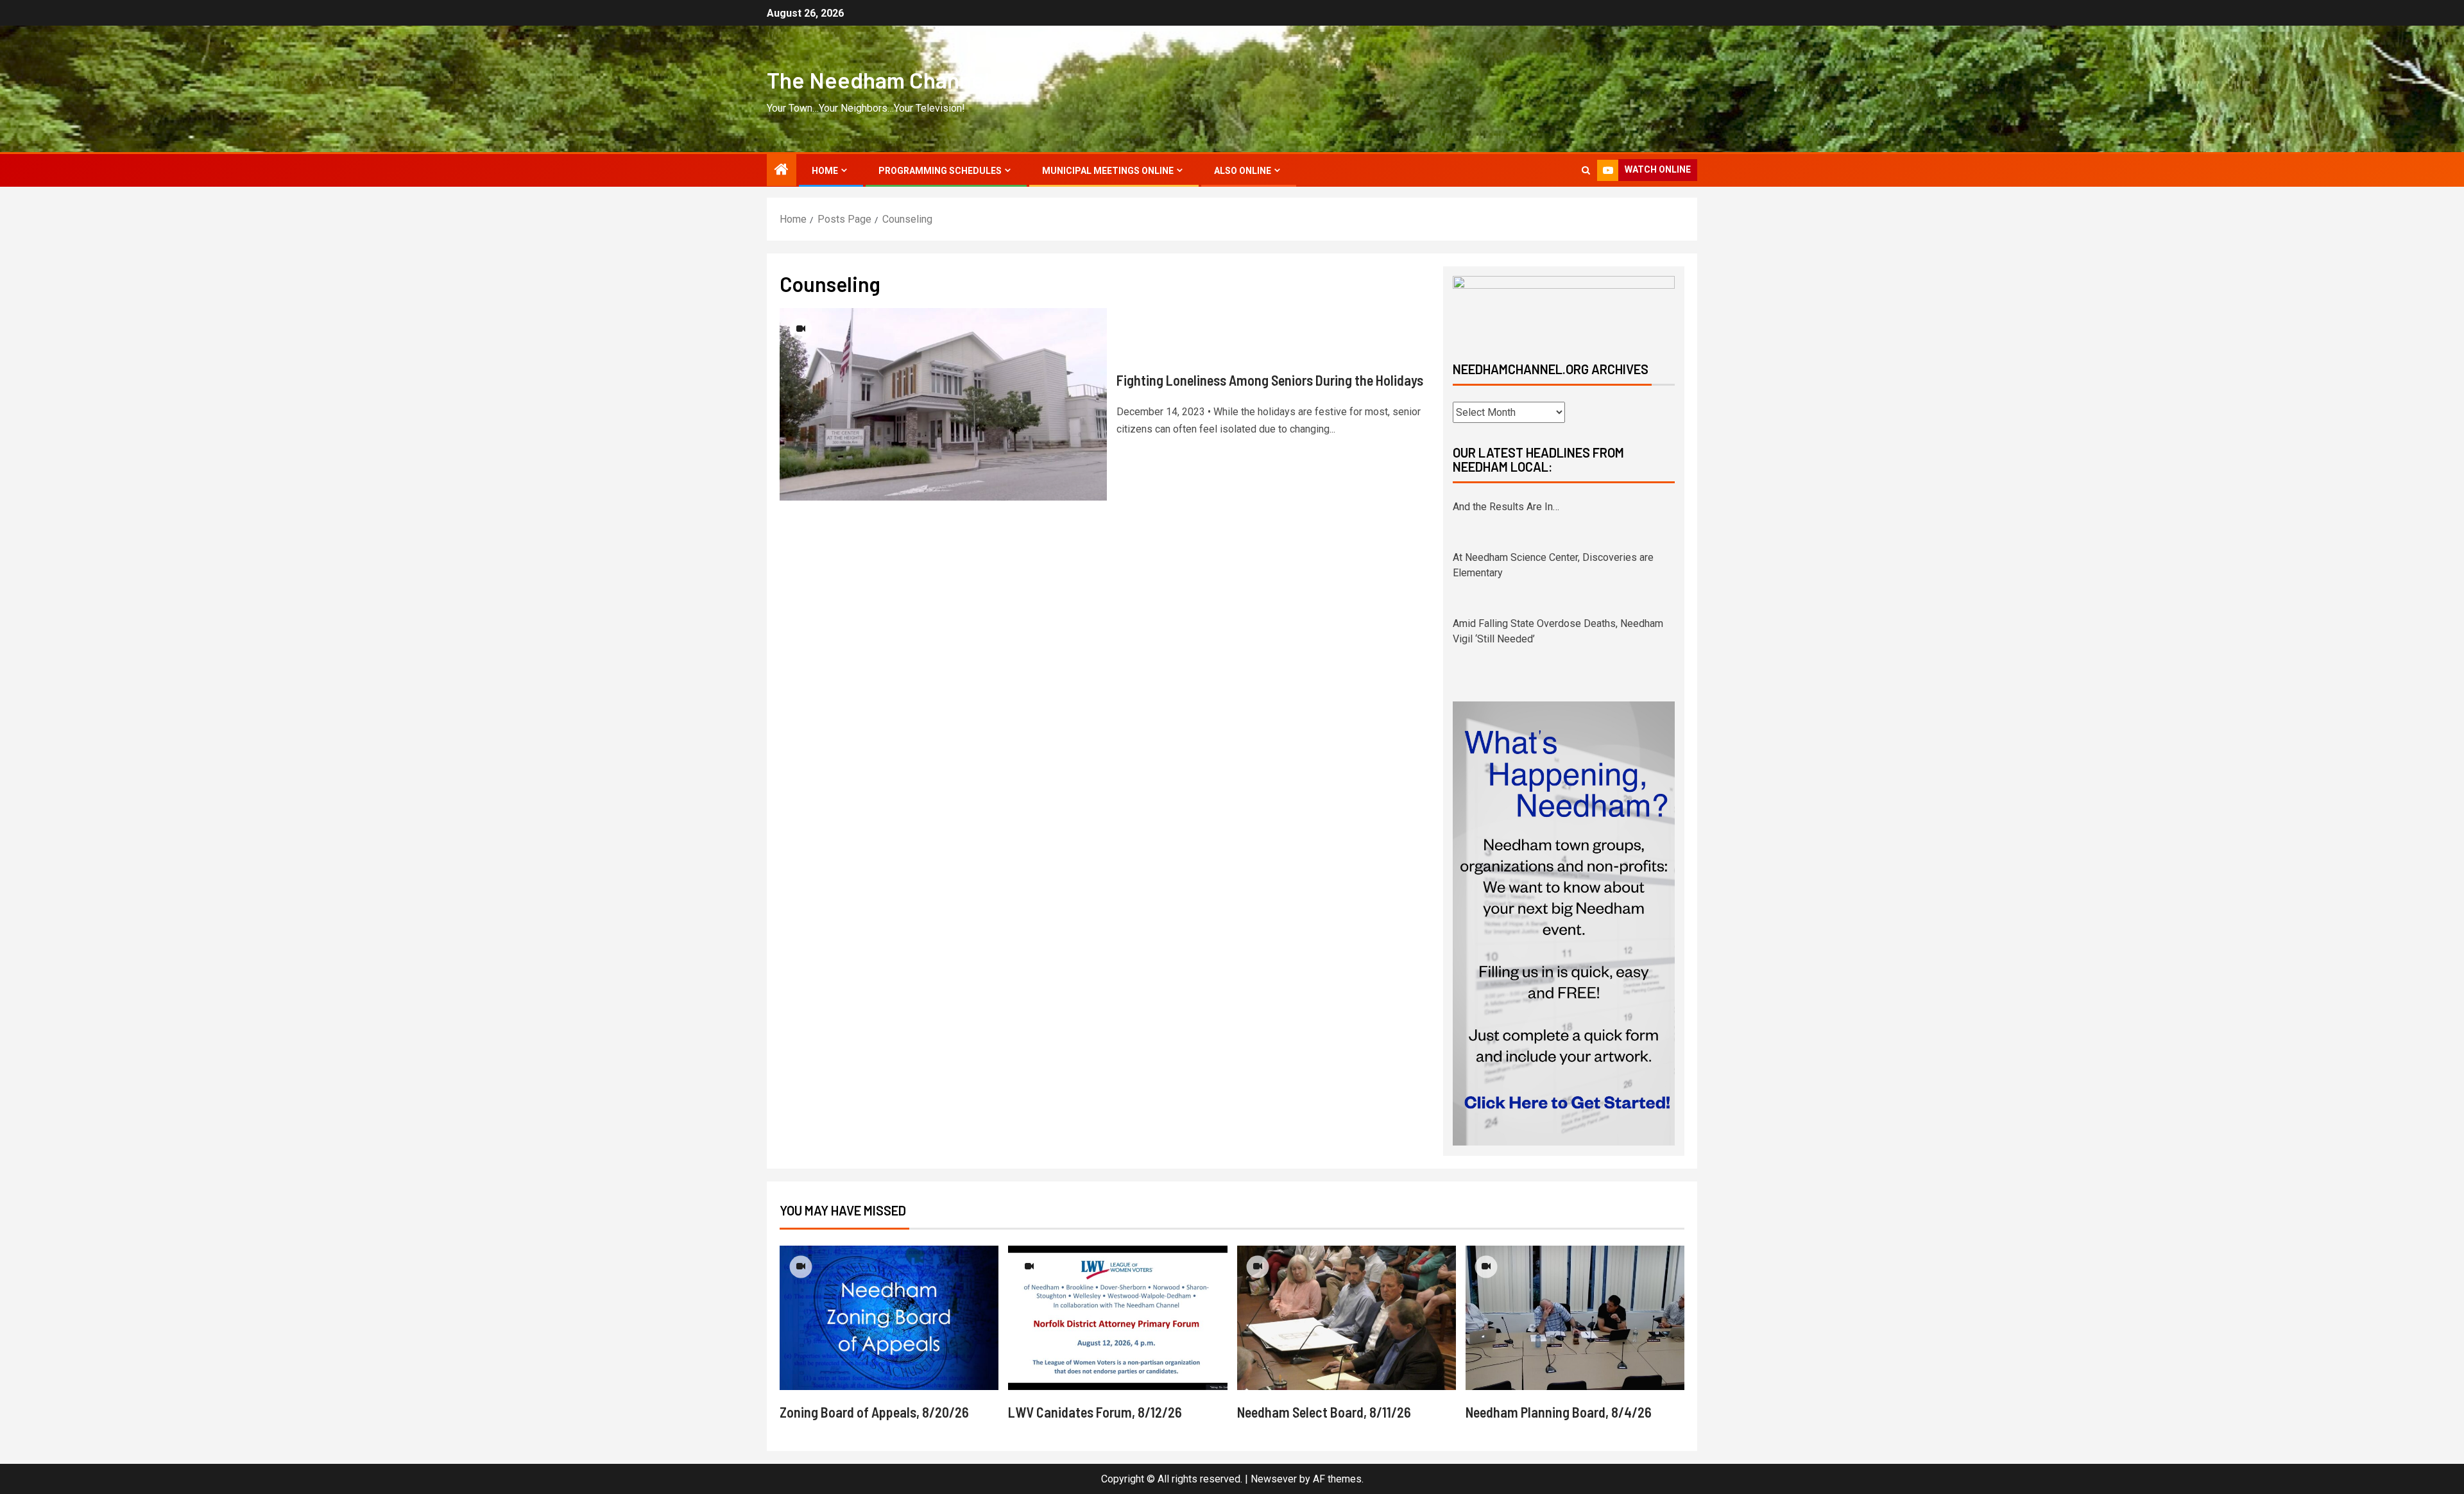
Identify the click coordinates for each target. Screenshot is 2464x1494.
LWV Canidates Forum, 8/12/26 (1095, 1412)
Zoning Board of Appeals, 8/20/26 (874, 1412)
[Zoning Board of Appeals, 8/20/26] (889, 1318)
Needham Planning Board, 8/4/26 (1559, 1412)
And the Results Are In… (1506, 507)
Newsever (1274, 1479)
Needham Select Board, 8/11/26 (1324, 1412)
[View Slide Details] (1564, 308)
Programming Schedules (940, 171)
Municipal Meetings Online (1108, 171)
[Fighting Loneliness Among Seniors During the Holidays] (943, 404)
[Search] (1586, 170)
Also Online (1243, 171)
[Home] (782, 171)
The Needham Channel (878, 80)
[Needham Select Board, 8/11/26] (1347, 1318)
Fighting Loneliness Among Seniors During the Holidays (1270, 380)
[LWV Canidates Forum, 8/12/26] (1117, 1318)
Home (825, 171)
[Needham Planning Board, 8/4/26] (1575, 1318)
